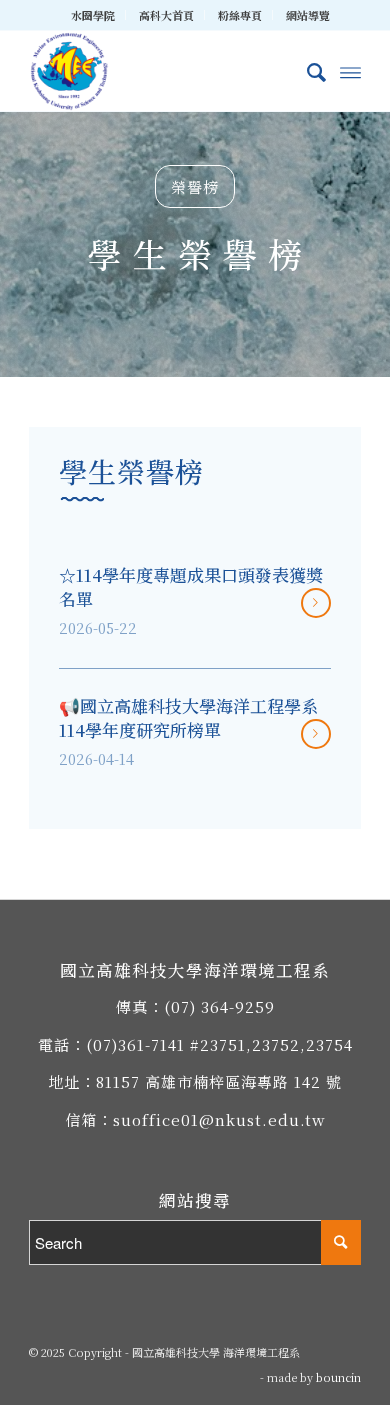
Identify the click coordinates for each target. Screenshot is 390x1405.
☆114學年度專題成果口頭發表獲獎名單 (191, 586)
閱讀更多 (316, 603)
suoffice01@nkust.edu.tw (219, 1119)
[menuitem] (93, 15)
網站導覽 (308, 15)
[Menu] (350, 71)
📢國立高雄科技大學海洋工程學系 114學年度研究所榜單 (188, 717)
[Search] (306, 71)
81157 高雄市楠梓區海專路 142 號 (219, 1081)
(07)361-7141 (135, 1044)
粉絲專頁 (240, 15)
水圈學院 (93, 15)
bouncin (338, 1377)
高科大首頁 (166, 15)
